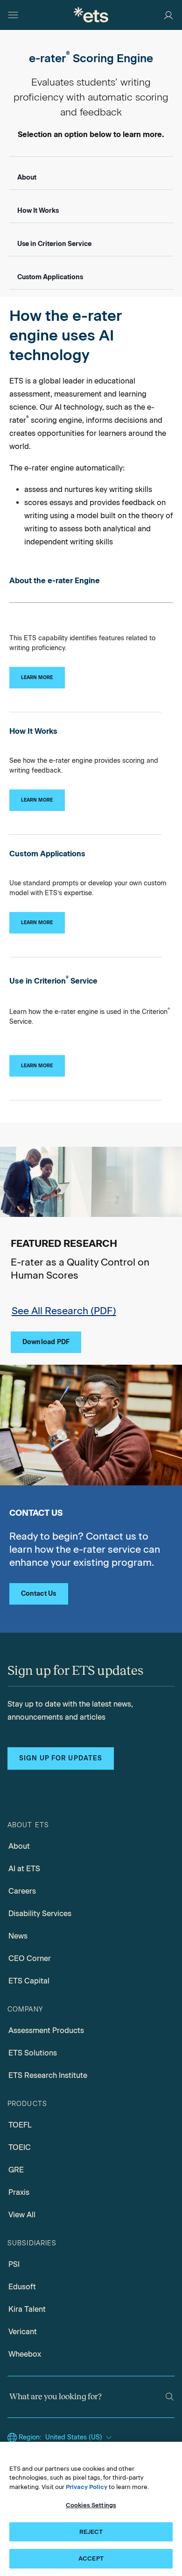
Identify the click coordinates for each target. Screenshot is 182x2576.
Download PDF (46, 1342)
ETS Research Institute (48, 2075)
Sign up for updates (61, 1758)
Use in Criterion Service (54, 244)
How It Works (38, 211)
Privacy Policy (87, 2487)
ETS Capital (29, 1981)
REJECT (91, 2532)
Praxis (19, 2192)
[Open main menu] (13, 15)
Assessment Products (46, 2030)
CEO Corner (30, 1958)
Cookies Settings (91, 2505)
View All (22, 2215)
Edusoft (22, 2287)
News (18, 1936)
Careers (22, 1891)
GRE (16, 2170)
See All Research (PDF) (64, 1311)
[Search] (170, 2397)
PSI (14, 2264)
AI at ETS (24, 1869)
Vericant (23, 2332)
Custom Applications (50, 277)
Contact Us (39, 1594)
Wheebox (25, 2354)
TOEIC (20, 2147)
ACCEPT (91, 2558)
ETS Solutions (33, 2053)
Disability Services (40, 1914)
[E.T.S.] (91, 15)
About (27, 177)
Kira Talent (27, 2309)
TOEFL (20, 2125)
